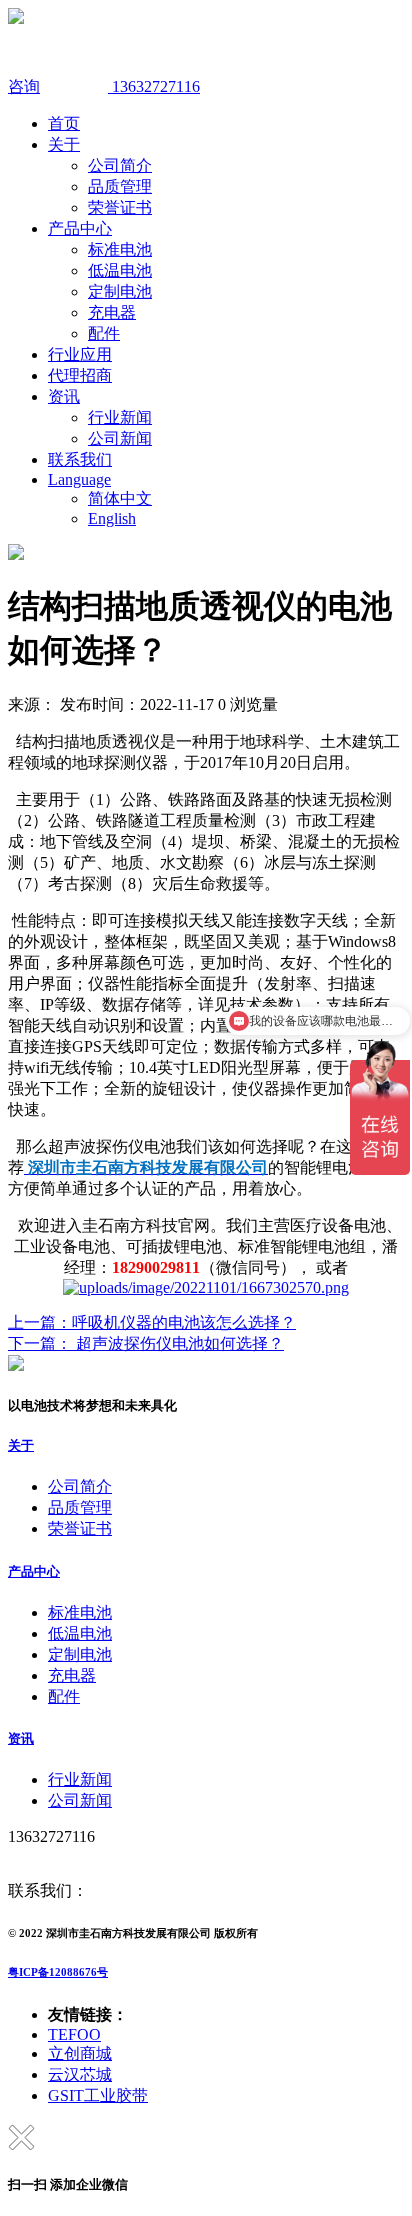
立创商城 (80, 2053)
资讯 (64, 396)
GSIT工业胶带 (98, 2095)
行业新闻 (120, 417)
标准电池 (120, 249)
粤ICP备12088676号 (58, 1972)
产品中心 (80, 228)
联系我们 (80, 459)
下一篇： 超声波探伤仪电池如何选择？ (146, 1343)
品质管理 (120, 186)
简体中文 (120, 498)
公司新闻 (120, 438)
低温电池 (120, 270)
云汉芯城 (80, 2074)
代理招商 (80, 375)
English (112, 518)
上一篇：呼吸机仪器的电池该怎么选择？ (152, 1322)
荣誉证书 (120, 207)
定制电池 (120, 291)
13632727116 (154, 86)
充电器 (112, 312)
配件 (104, 333)
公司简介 (120, 165)
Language (79, 479)
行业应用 (80, 354)
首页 (64, 123)
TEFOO (74, 2034)
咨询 (24, 86)
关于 (64, 144)
